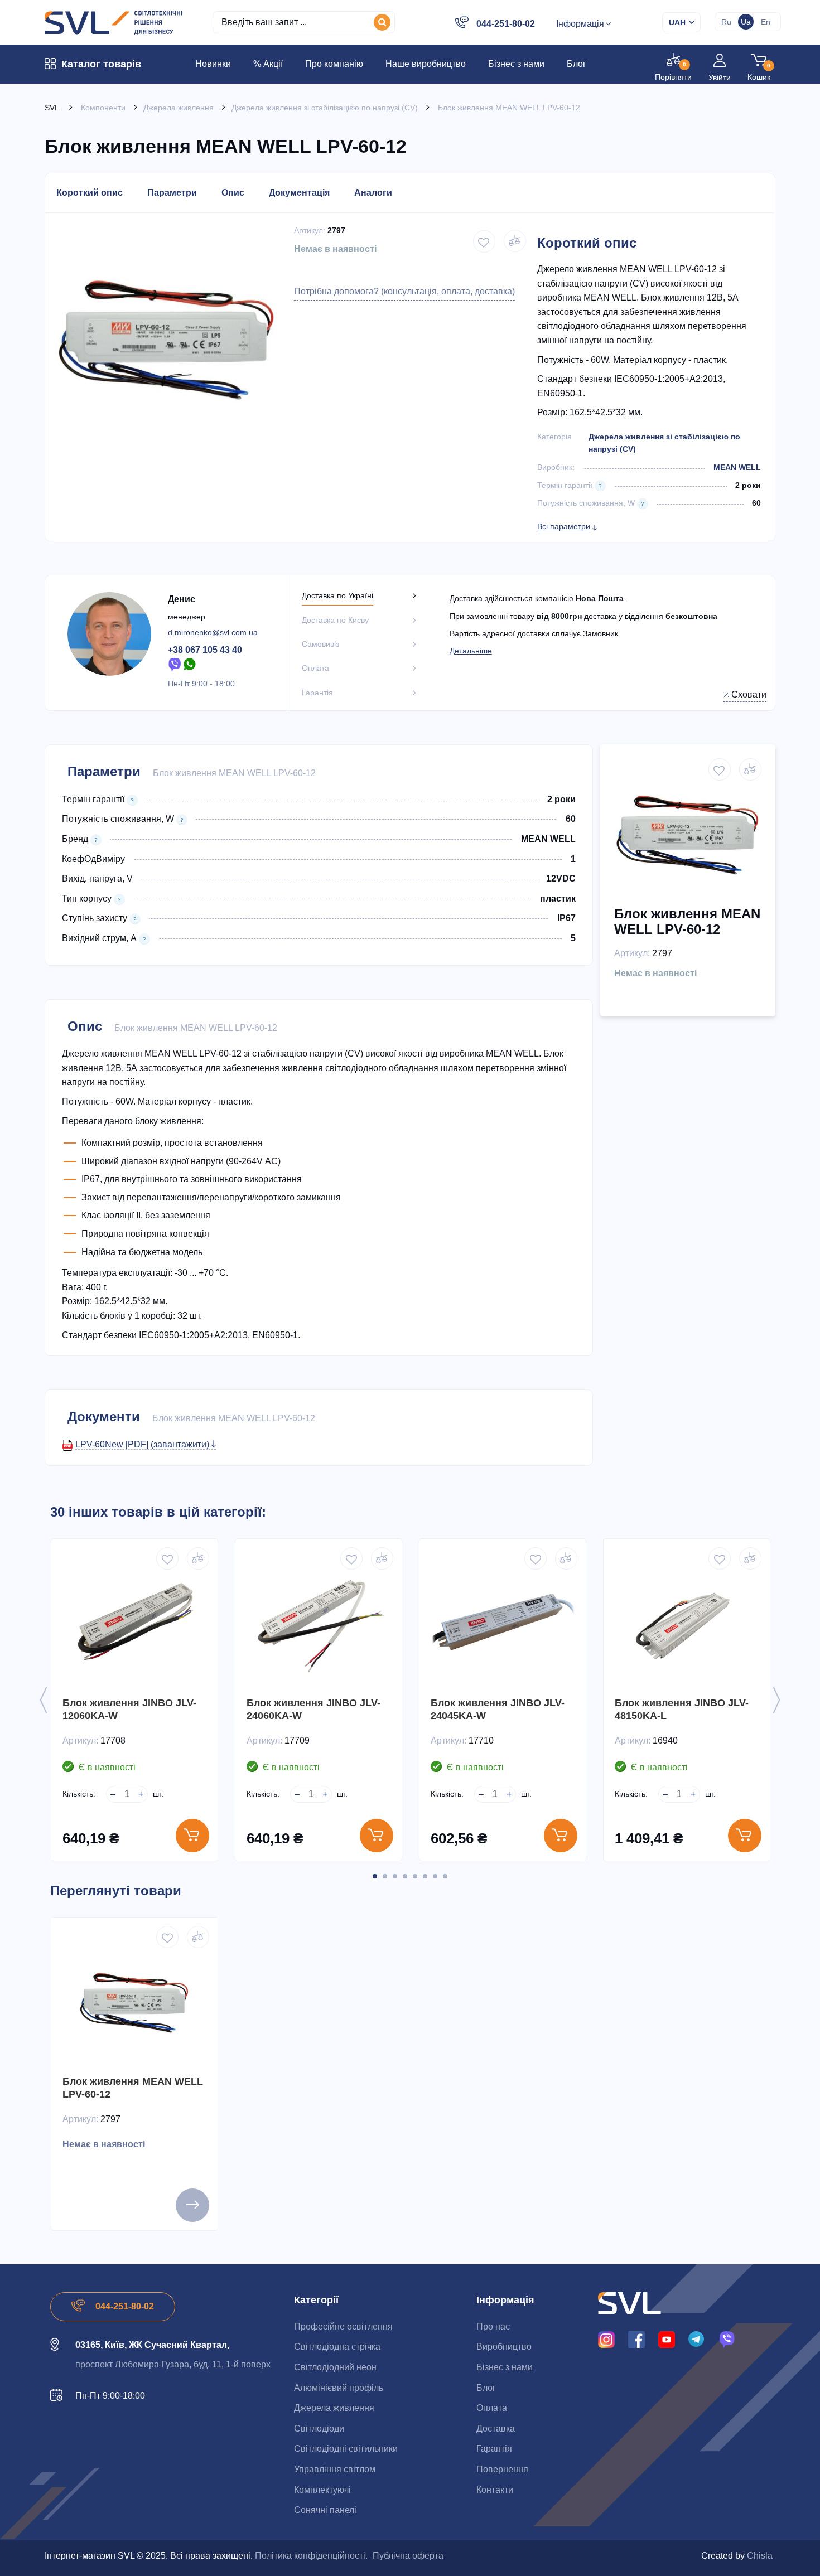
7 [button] (435, 1876)
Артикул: (310, 230)
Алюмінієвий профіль (339, 2388)
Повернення (502, 2469)
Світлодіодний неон (335, 2367)
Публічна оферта (408, 2556)
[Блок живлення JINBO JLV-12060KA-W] (134, 1622)
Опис (233, 193)
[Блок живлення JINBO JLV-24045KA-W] (503, 1622)
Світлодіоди (319, 2429)
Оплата (492, 2408)
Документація (299, 193)
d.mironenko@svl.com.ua (213, 632)
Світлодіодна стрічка (337, 2347)
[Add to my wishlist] (484, 241)
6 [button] (425, 1876)
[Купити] (192, 1836)
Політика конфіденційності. (311, 2556)
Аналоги (373, 193)
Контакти (495, 2490)
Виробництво (504, 2347)
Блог (486, 2388)
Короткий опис (90, 193)
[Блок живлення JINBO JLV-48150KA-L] (687, 1622)
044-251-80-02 (506, 24)
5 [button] (415, 1876)
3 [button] (395, 1876)
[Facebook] (636, 2339)
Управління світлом (335, 2469)
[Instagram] (606, 2339)
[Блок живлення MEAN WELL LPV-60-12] (134, 2001)
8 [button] (445, 1876)
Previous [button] (44, 1700)
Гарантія (494, 2449)
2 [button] (385, 1876)
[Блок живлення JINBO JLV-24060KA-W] (319, 1622)
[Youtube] (667, 2339)
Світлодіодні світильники (346, 2449)
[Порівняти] (515, 241)
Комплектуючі (322, 2490)
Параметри (172, 193)
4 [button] (405, 1876)
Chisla (760, 2556)
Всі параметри (564, 526)
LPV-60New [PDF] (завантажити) (143, 1444)
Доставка (496, 2429)
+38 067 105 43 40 (205, 650)
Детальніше (471, 651)
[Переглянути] (192, 2205)
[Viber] (175, 664)
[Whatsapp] (190, 664)
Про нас (493, 2326)
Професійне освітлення (343, 2326)
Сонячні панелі (325, 2510)
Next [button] (776, 1700)
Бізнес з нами (505, 2367)
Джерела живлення (334, 2408)
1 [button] (375, 1876)
